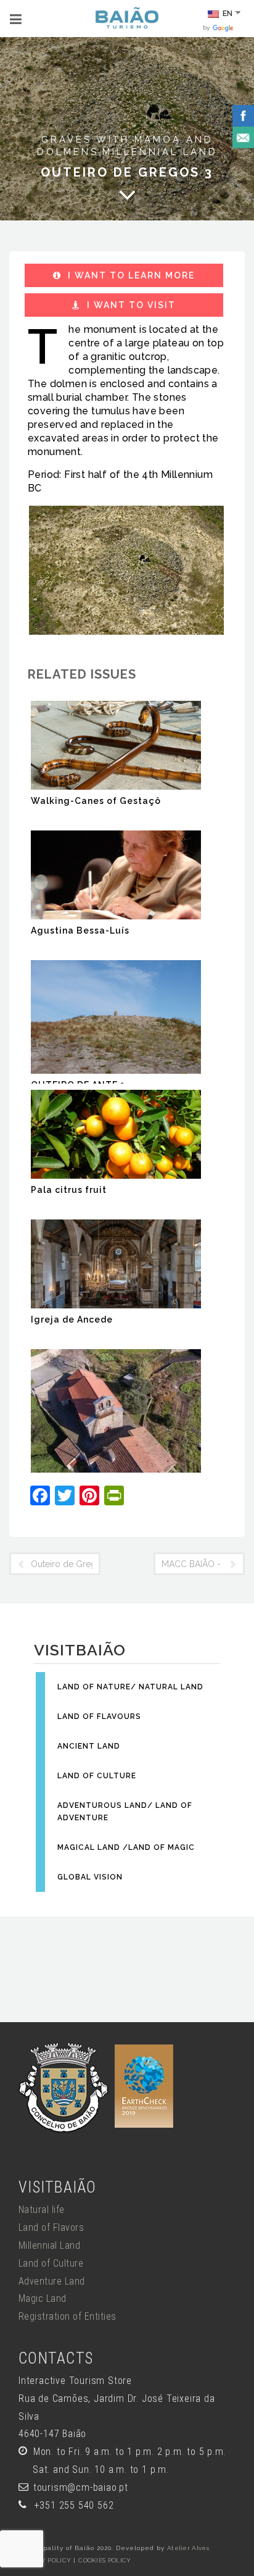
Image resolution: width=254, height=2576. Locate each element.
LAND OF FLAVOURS (99, 1717)
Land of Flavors (51, 2227)
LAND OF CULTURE (97, 1776)
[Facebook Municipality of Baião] (243, 115)
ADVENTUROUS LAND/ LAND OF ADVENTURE (125, 1812)
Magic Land (43, 2298)
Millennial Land (160, 152)
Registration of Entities (68, 2316)
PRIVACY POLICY (45, 2560)
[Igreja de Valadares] (116, 1411)
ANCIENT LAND (89, 1746)
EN (227, 14)
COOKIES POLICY (104, 2560)
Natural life (42, 2210)
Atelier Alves (188, 2548)
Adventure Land (52, 2281)
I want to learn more (130, 275)
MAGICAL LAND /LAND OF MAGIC (126, 1847)
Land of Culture (51, 2263)
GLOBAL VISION (90, 1877)
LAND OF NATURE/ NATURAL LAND (130, 1687)
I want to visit (130, 305)
